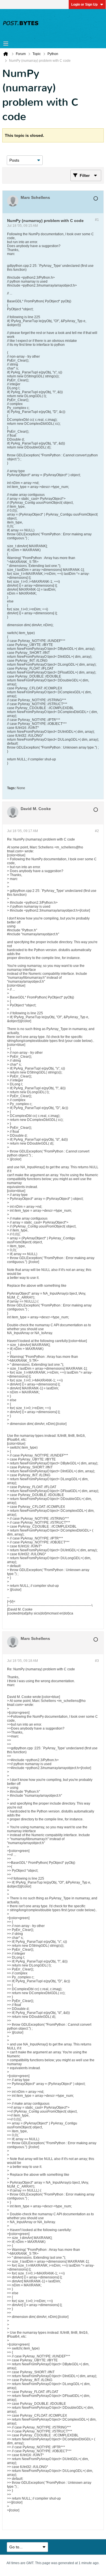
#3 (97, 1661)
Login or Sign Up (84, 5)
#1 (97, 220)
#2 (97, 831)
